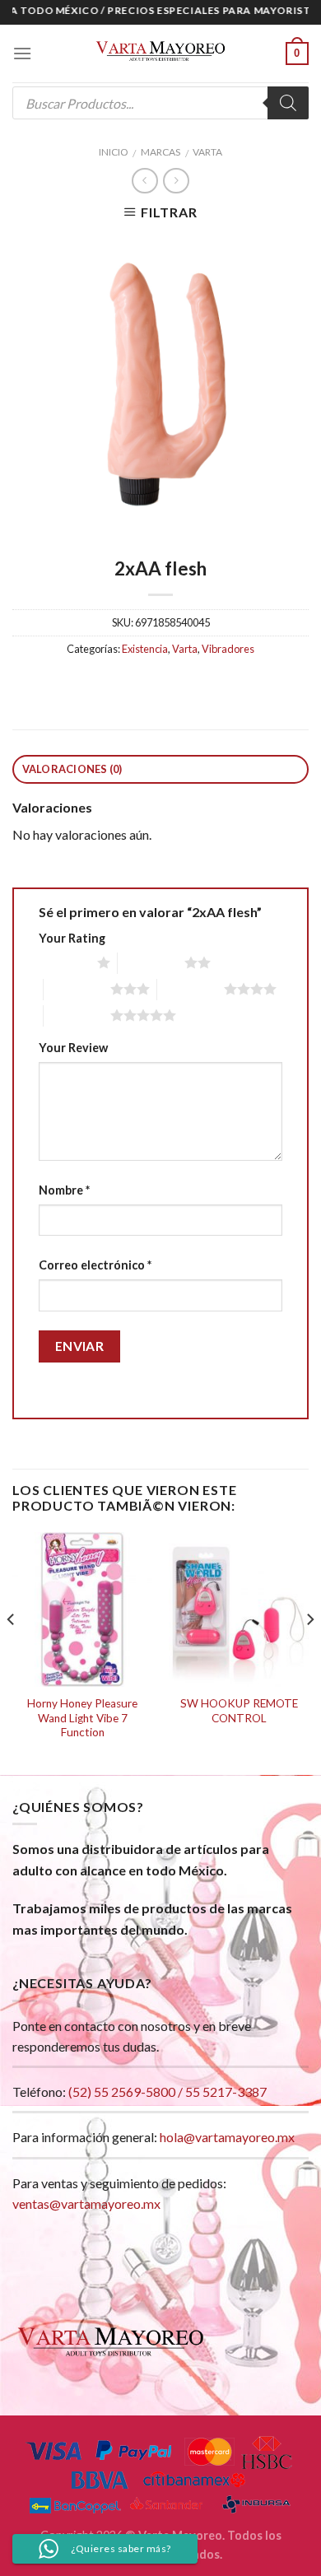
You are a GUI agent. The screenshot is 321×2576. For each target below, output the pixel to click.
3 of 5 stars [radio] (77, 989)
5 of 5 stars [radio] (77, 1015)
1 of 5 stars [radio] (64, 962)
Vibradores (228, 649)
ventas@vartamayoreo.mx (86, 2203)
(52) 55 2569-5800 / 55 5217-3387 (167, 2092)
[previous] (12, 1652)
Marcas (160, 152)
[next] (309, 1652)
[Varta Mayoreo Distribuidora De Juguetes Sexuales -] (160, 54)
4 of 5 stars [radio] (191, 989)
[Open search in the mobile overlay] (160, 103)
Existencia (145, 649)
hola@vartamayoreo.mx (227, 2137)
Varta (207, 152)
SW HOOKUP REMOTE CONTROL (239, 1711)
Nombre (64, 1190)
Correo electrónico (95, 1265)
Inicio (114, 152)
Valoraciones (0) (72, 769)
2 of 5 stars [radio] (151, 962)
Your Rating (72, 938)
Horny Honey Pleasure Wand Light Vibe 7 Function (82, 1718)
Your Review (73, 1048)
